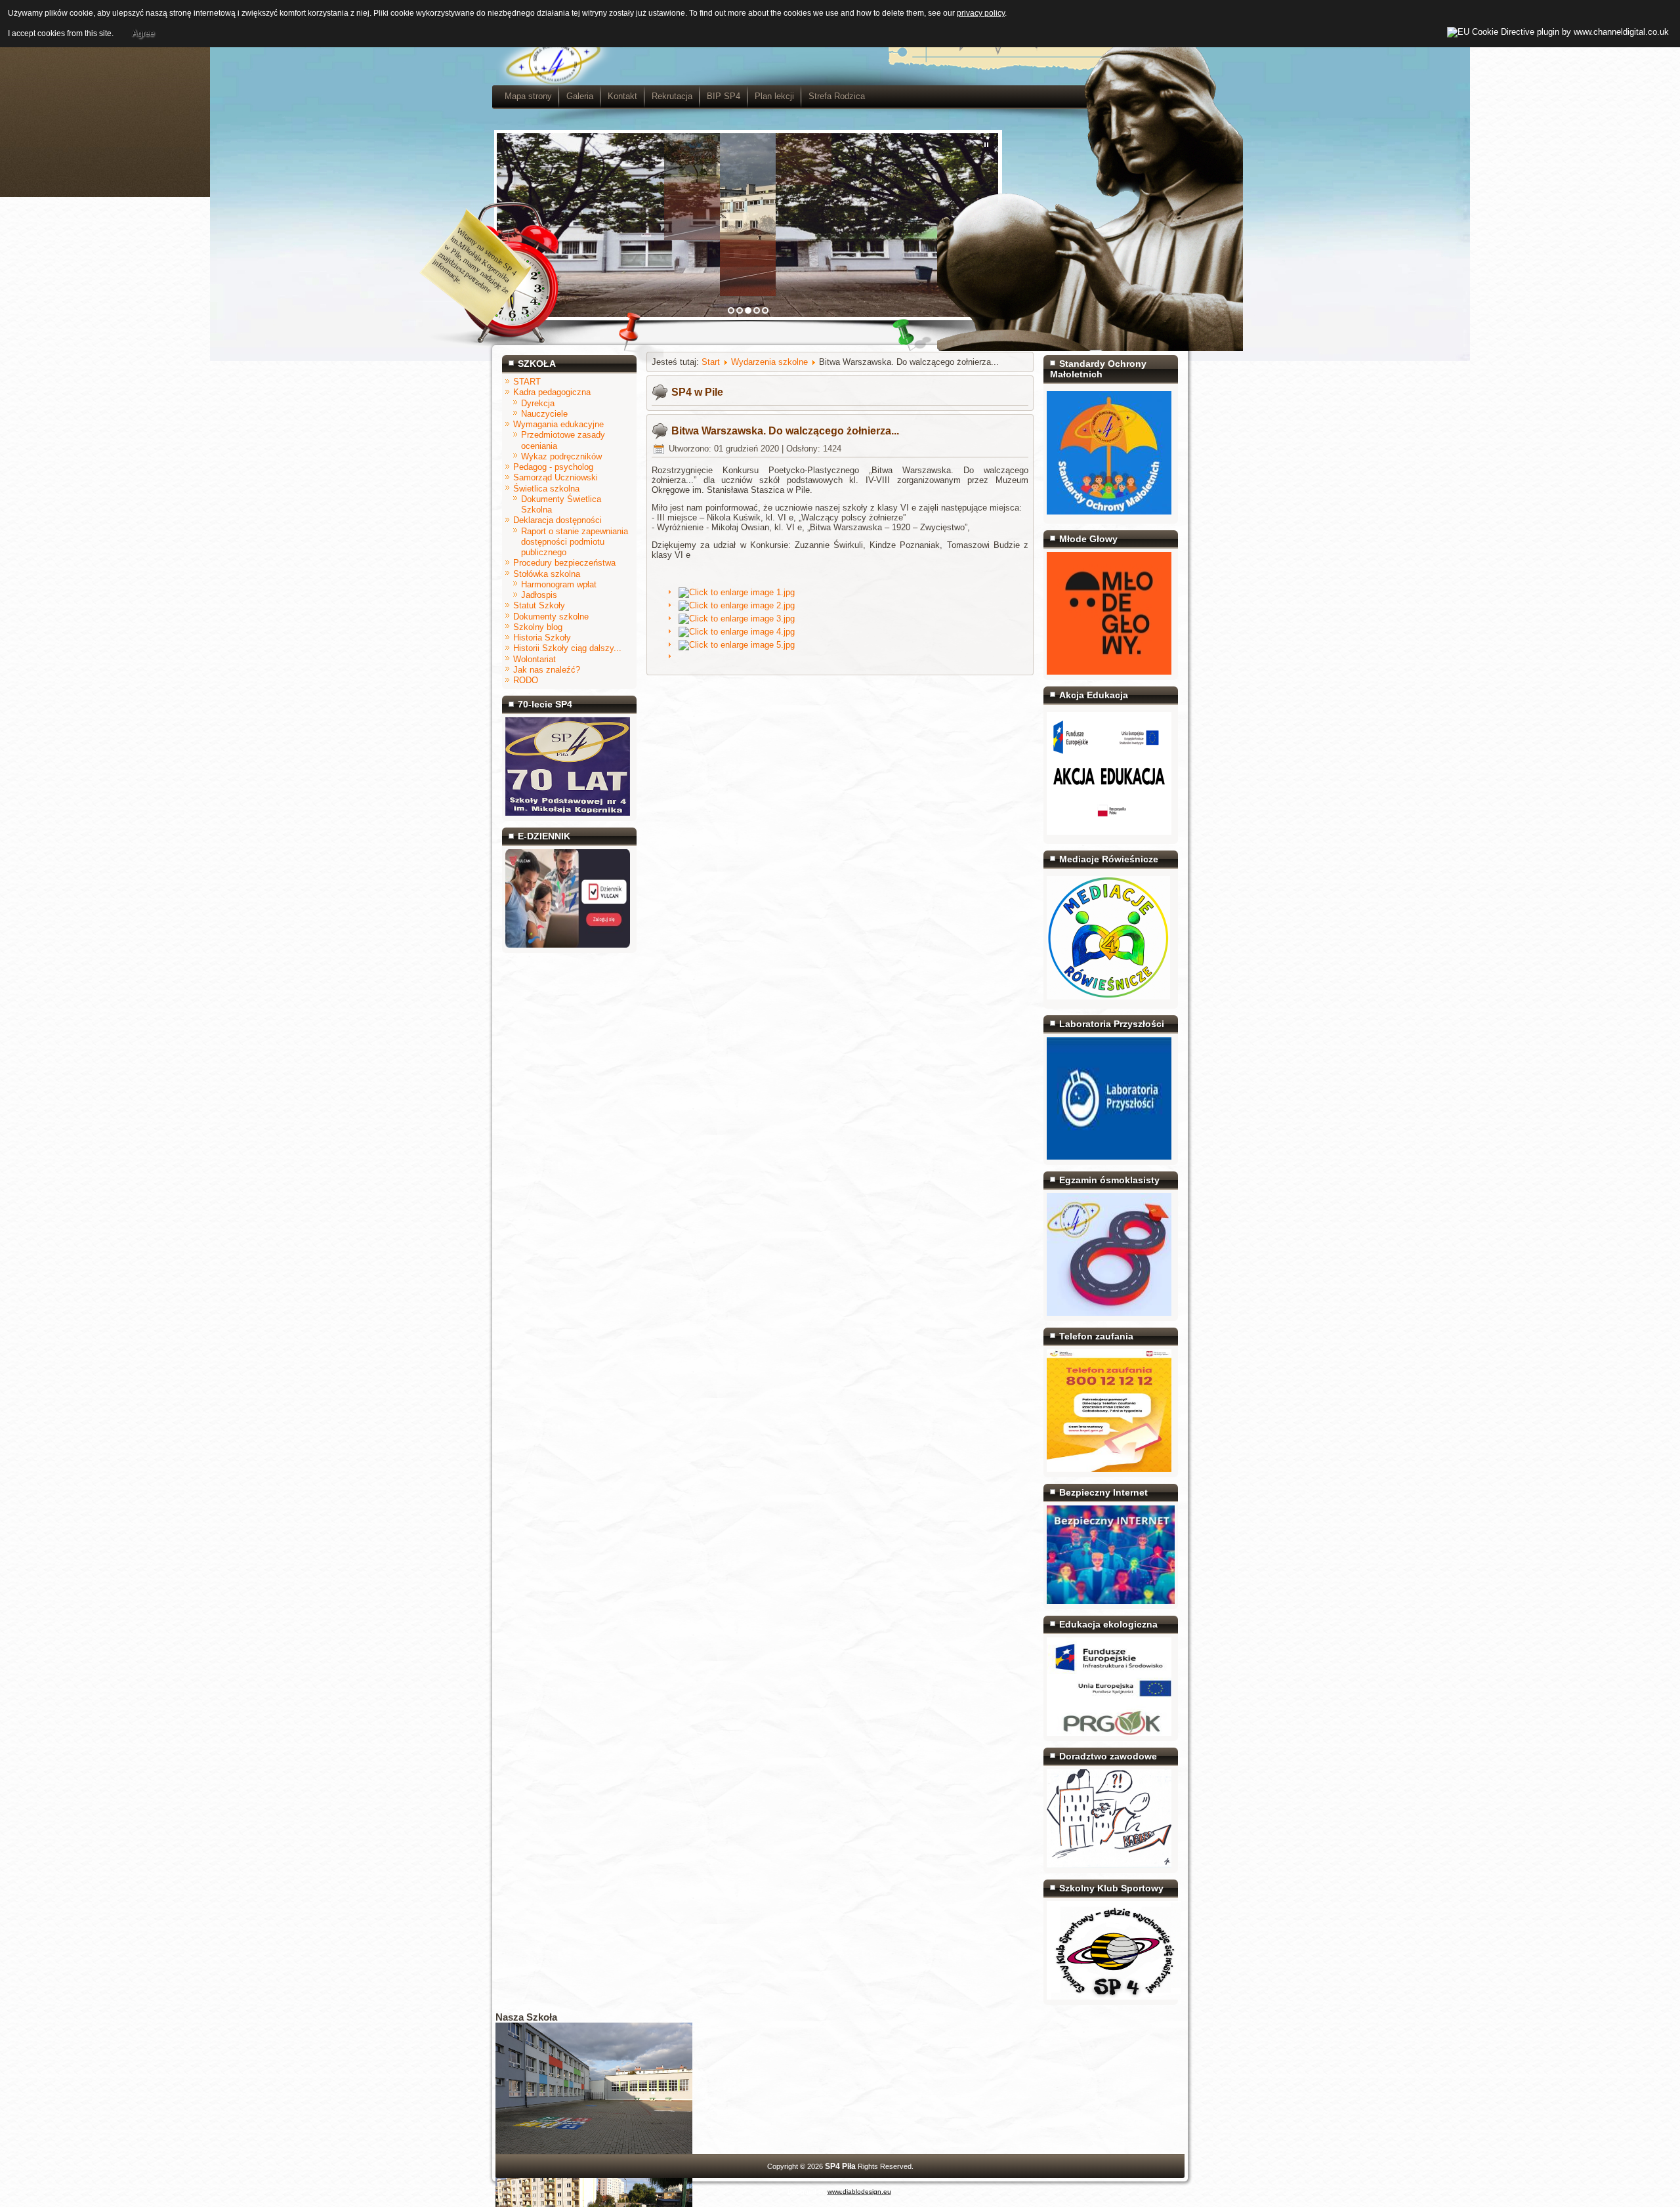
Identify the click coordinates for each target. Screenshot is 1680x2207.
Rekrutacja (672, 96)
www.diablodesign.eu (859, 2192)
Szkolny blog (538, 627)
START (527, 382)
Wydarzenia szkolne (769, 362)
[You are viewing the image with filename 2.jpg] (737, 605)
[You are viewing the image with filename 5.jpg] (737, 645)
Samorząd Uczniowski (556, 477)
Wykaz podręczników (561, 456)
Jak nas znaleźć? (547, 670)
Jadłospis (539, 595)
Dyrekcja (538, 403)
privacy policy (981, 13)
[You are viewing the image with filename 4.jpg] (737, 632)
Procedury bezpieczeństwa (564, 563)
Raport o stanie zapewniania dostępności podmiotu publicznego (575, 542)
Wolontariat (535, 659)
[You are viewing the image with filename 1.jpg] (737, 592)
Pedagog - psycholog (553, 467)
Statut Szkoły (539, 605)
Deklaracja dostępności (557, 520)
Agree (143, 33)
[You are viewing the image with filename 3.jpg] (737, 619)
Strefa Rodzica (837, 96)
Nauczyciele (544, 414)
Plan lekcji (774, 96)
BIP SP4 (724, 96)
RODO (526, 680)
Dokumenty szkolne (551, 617)
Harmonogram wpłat (559, 584)
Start (711, 362)
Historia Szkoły (542, 638)
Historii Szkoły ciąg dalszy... (567, 648)
